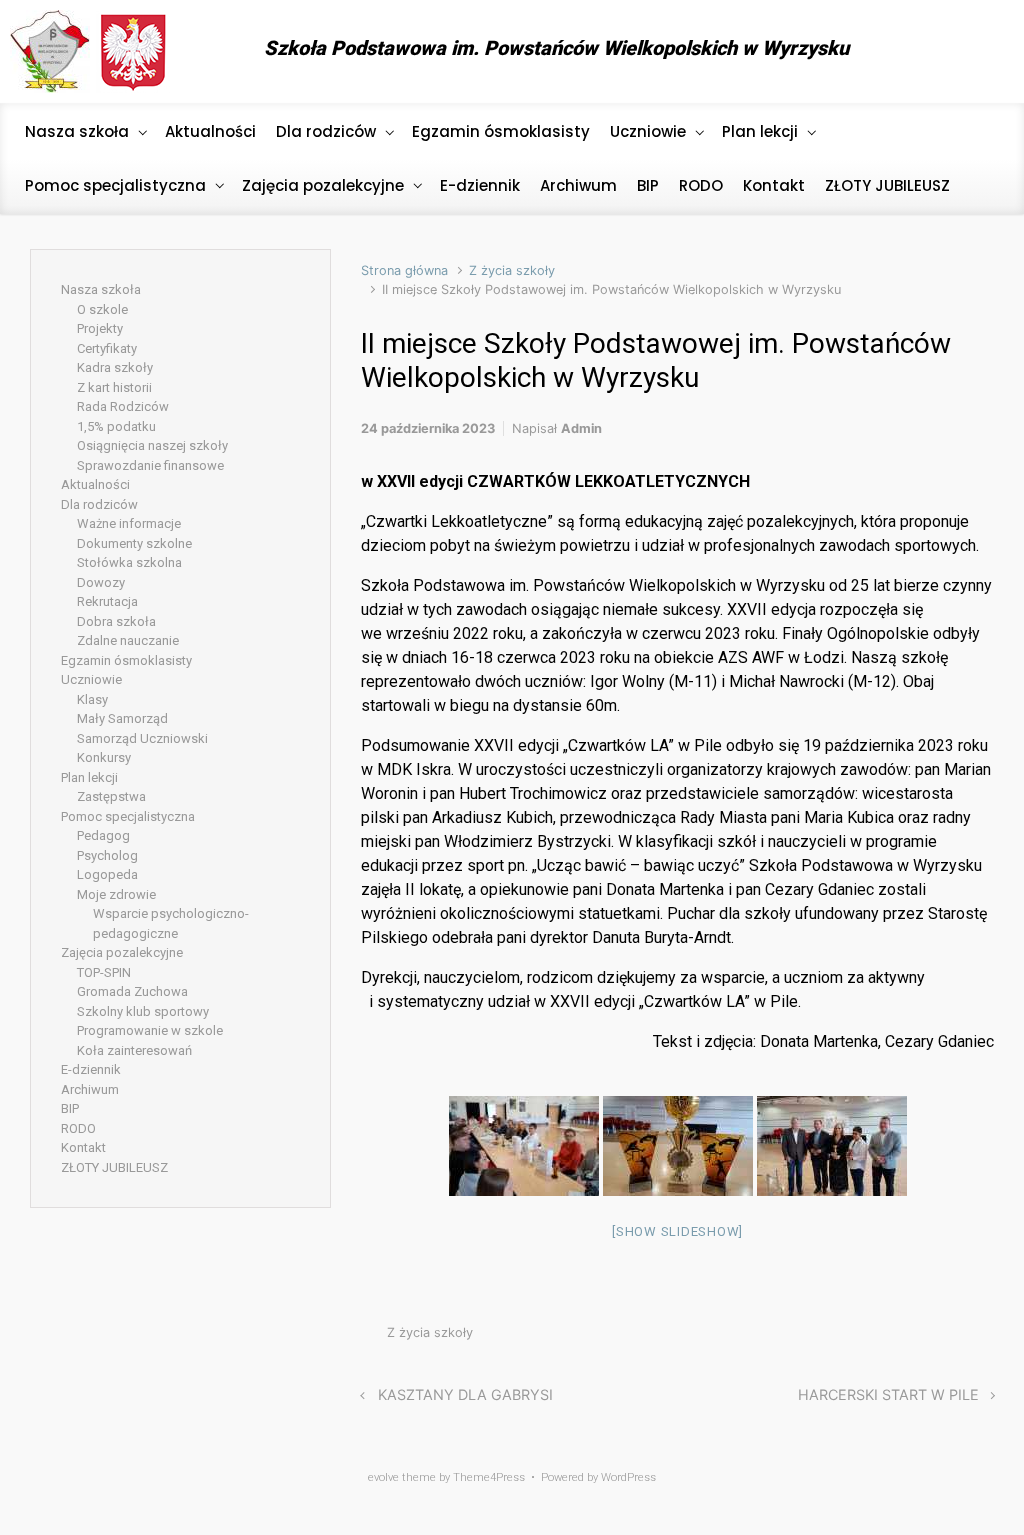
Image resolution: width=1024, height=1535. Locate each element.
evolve (383, 1477)
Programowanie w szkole (150, 1030)
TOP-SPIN (104, 972)
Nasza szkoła (101, 289)
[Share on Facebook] (896, 1337)
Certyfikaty (107, 348)
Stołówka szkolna (129, 562)
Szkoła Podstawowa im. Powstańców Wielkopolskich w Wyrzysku (556, 48)
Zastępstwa (111, 796)
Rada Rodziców (123, 406)
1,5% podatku (116, 426)
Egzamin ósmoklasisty (126, 660)
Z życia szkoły (512, 270)
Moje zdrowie (116, 894)
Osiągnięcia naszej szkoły (152, 445)
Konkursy (104, 757)
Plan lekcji (89, 777)
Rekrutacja (107, 601)
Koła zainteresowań (134, 1050)
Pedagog (103, 835)
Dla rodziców (99, 504)
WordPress (628, 1477)
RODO (78, 1128)
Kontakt (83, 1147)
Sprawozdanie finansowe (150, 465)
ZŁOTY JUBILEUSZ (114, 1167)
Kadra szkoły (115, 367)
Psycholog (107, 855)
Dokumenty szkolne (134, 543)
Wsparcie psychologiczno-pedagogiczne (171, 923)
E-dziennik (91, 1069)
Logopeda (107, 874)
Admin (581, 428)
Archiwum (90, 1089)
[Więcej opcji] (983, 1337)
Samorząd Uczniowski (142, 738)
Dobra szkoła (116, 621)
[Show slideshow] (677, 1231)
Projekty (100, 328)
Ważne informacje (129, 523)
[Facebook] (978, 52)
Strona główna (404, 270)
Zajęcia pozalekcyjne (122, 952)
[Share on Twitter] (866, 1337)
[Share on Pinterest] (926, 1337)
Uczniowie (91, 679)
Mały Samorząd (122, 718)
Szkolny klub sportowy (143, 1011)
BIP (70, 1108)
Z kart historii (114, 387)
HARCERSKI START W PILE (888, 1394)
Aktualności (95, 484)
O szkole (102, 309)
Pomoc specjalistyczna (128, 816)
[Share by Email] (956, 1337)
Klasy (92, 699)
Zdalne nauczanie (128, 640)
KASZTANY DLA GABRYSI (465, 1394)
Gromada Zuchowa (132, 991)
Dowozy (101, 582)
